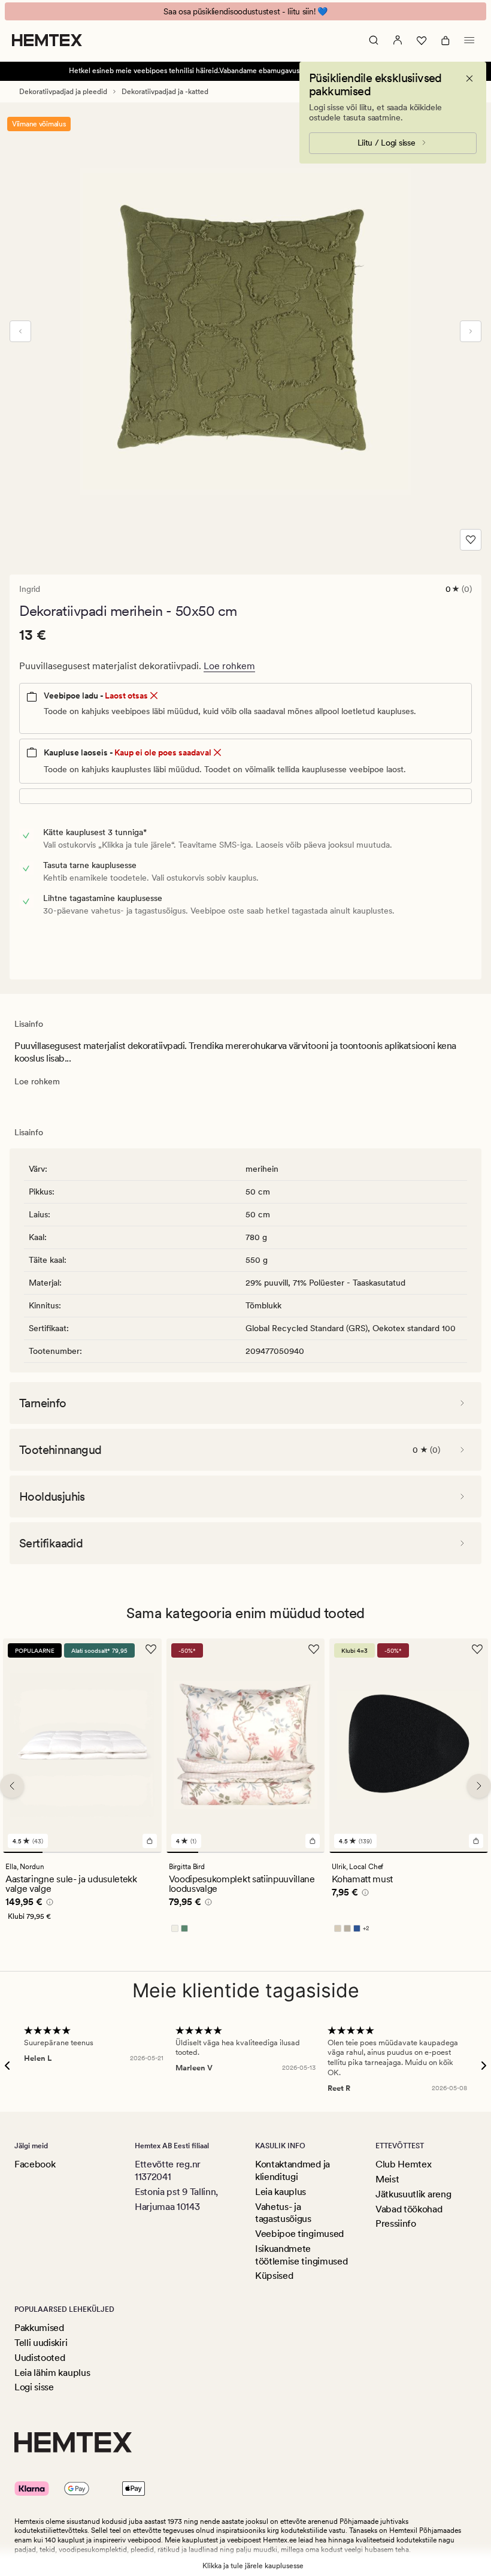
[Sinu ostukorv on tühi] (445, 40)
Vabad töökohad (409, 2209)
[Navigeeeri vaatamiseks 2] (62, 1852)
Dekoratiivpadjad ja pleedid (63, 92)
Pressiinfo (396, 2223)
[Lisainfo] (48, 1904)
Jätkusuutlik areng (413, 2194)
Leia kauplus (281, 2192)
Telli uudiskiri (41, 2343)
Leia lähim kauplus (52, 2373)
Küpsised (274, 2276)
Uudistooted (40, 2358)
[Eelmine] (20, 331)
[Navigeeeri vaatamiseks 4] (141, 1852)
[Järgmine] (471, 331)
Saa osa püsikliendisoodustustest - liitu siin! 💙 (245, 11)
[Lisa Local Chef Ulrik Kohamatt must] (476, 1841)
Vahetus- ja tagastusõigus (283, 2213)
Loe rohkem (229, 666)
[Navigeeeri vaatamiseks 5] (309, 1852)
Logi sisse (34, 2387)
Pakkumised (39, 2328)
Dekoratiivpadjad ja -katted (165, 92)
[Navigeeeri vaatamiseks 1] (23, 1852)
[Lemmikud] (422, 40)
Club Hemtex (403, 2164)
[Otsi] (374, 40)
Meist (387, 2179)
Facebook (35, 2164)
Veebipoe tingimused (299, 2234)
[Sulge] (469, 78)
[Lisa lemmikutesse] (471, 540)
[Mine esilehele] (47, 40)
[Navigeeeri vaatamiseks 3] (102, 1852)
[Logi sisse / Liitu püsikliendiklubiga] (398, 40)
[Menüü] (469, 40)
